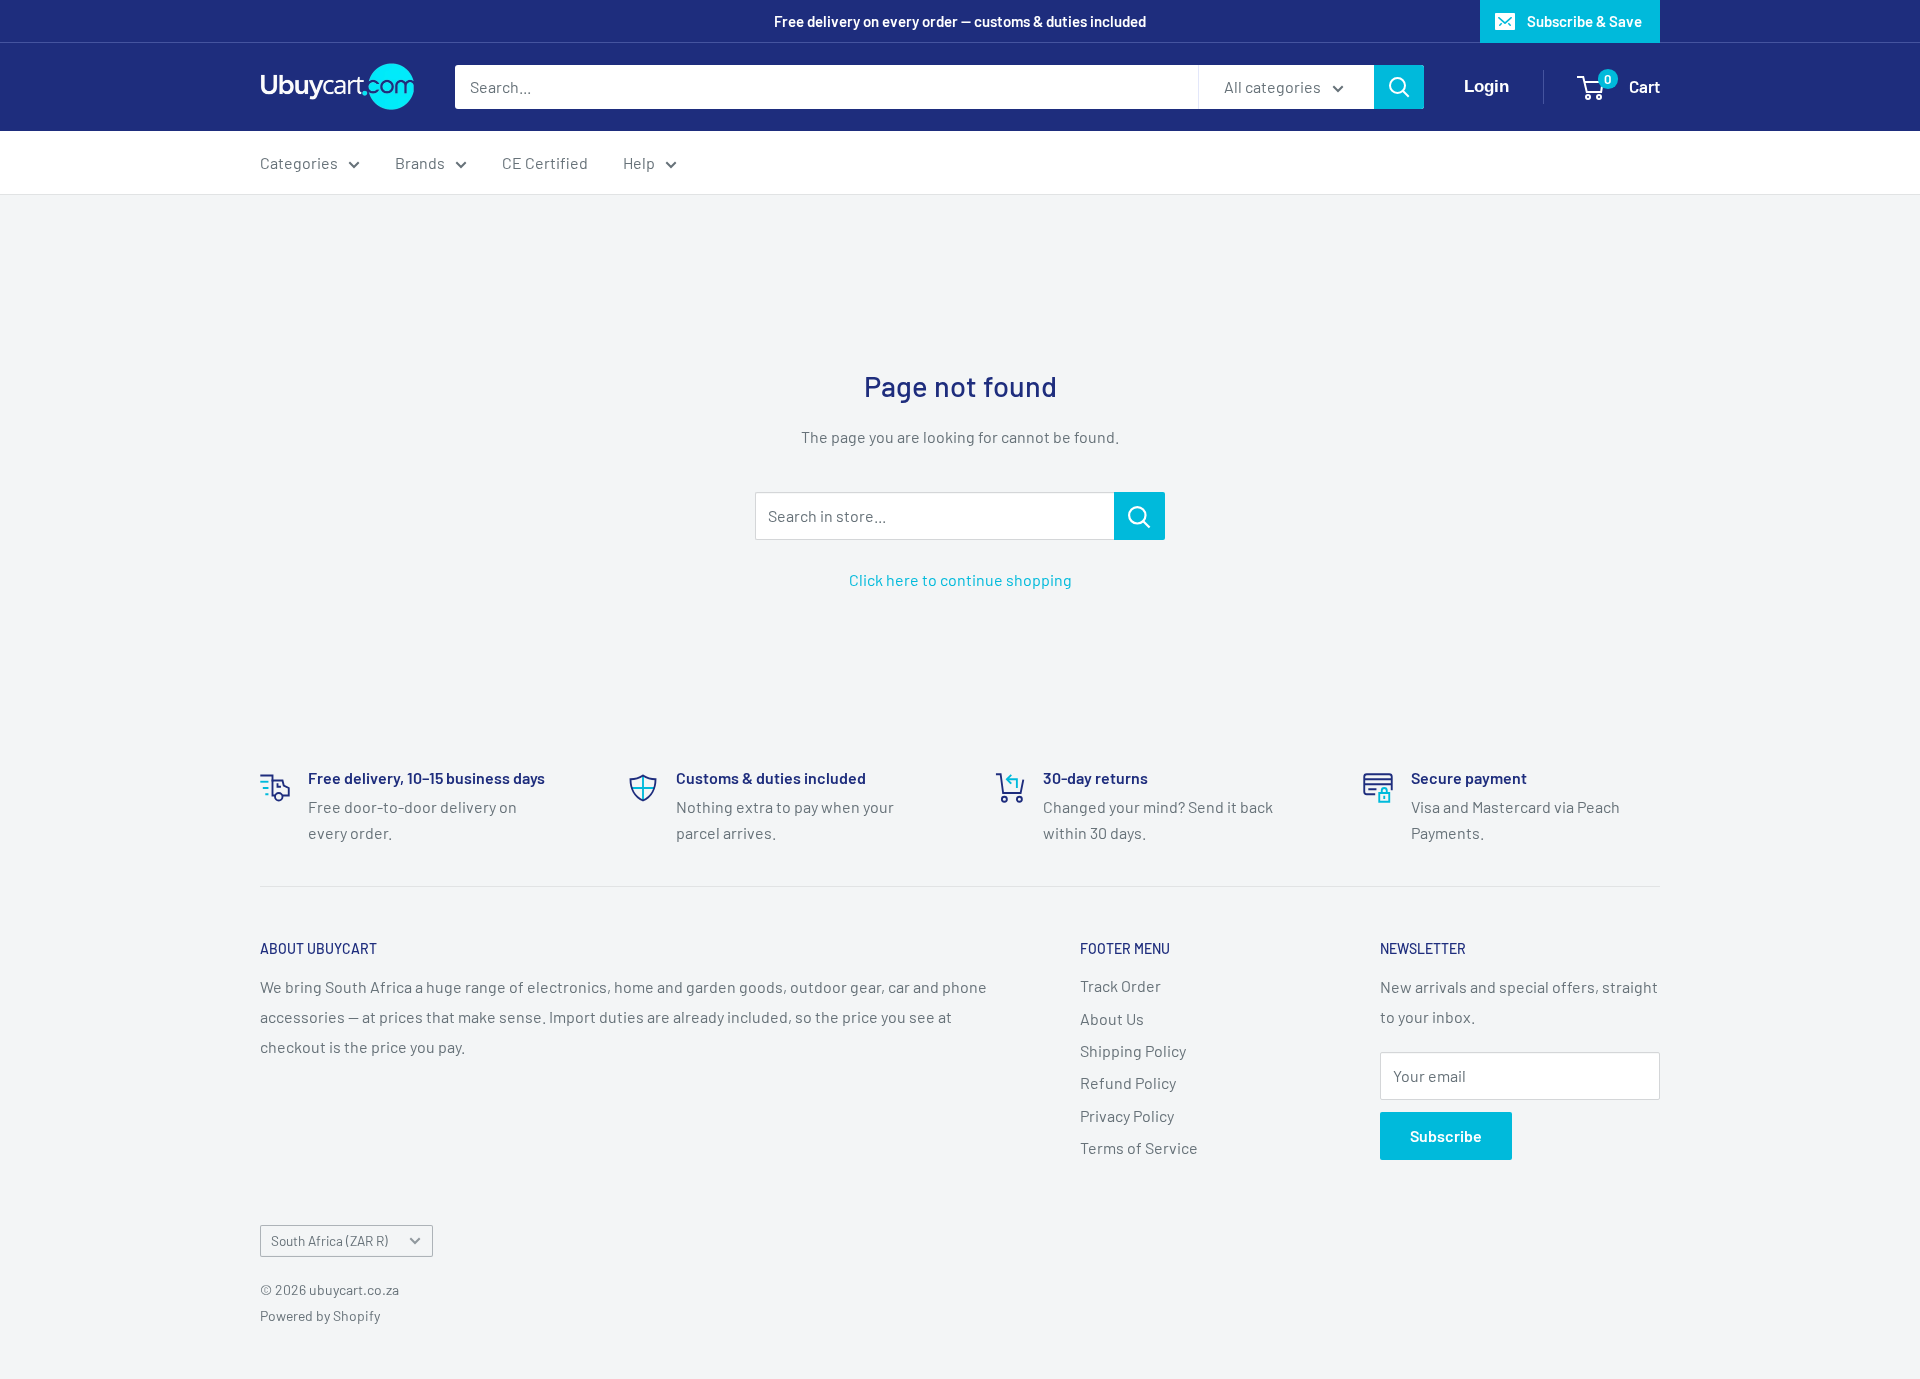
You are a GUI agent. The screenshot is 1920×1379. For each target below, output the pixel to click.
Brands (420, 162)
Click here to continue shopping (960, 579)
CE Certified (545, 162)
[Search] (1399, 87)
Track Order (1120, 985)
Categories (299, 162)
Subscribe (1446, 1135)
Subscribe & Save (1584, 21)
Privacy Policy (1127, 1115)
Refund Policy (1128, 1082)
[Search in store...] (1139, 516)
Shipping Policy (1133, 1050)
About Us (1112, 1018)
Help (639, 162)
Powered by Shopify (320, 1315)
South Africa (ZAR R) (329, 1240)
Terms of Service (1139, 1147)
